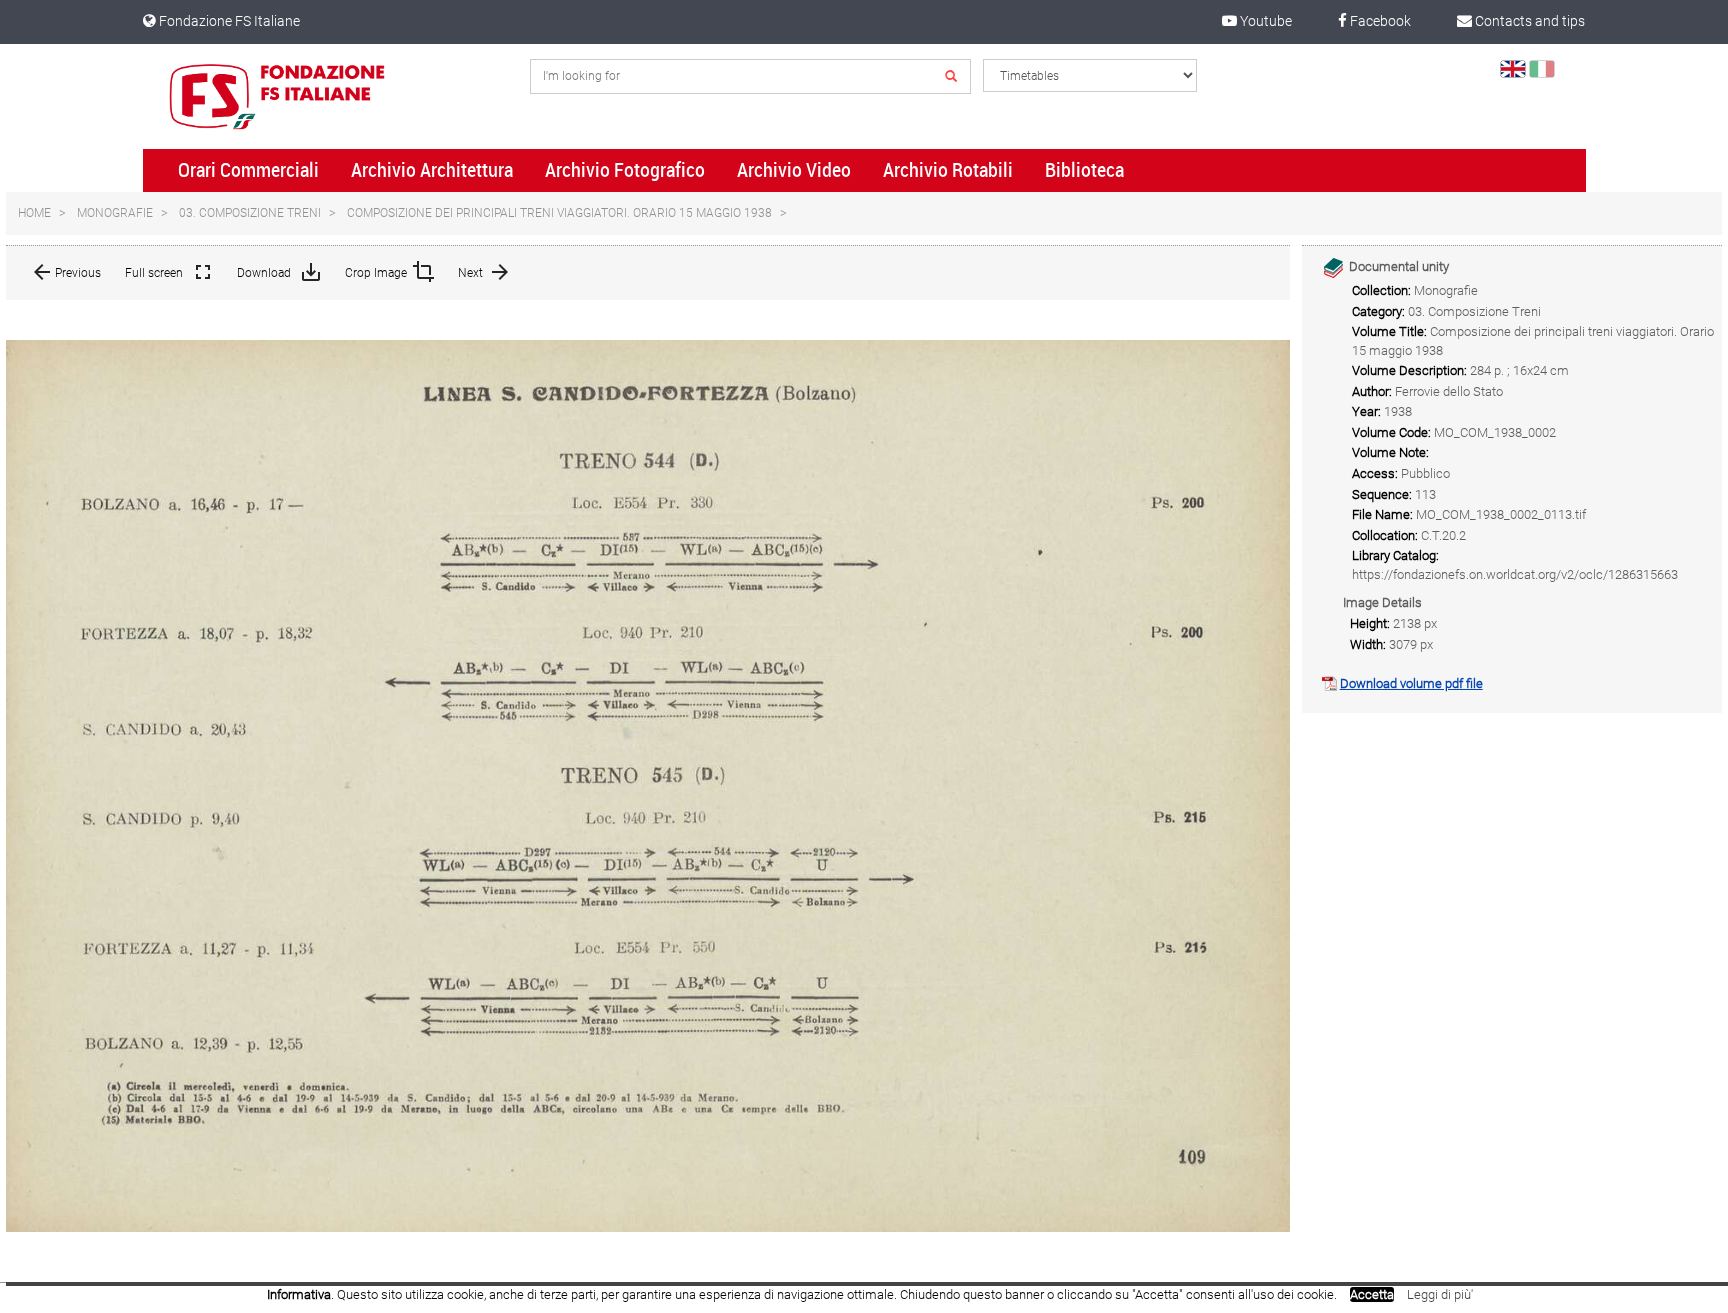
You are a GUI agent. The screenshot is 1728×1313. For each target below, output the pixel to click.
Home (34, 213)
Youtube (1264, 21)
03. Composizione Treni (250, 213)
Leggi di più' (1440, 1294)
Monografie (115, 213)
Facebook (1379, 21)
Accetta (1372, 1294)
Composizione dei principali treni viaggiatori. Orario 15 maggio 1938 (559, 213)
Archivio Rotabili (948, 170)
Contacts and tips (1528, 21)
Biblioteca (1084, 170)
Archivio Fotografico (625, 170)
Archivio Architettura (432, 170)
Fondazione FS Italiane (228, 21)
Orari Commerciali (248, 170)
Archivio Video (794, 170)
